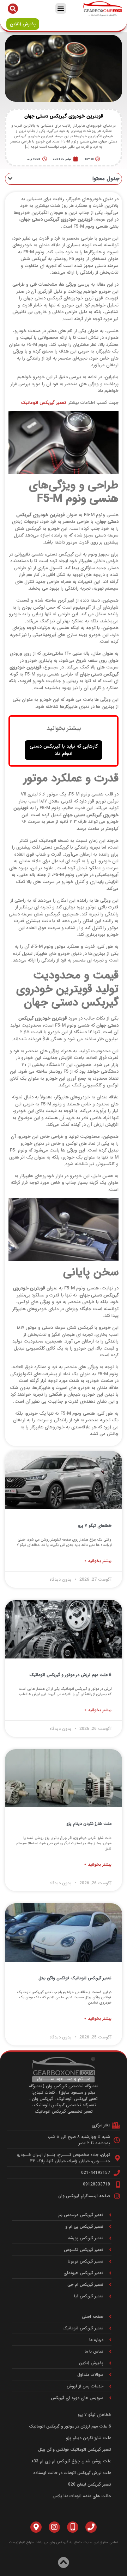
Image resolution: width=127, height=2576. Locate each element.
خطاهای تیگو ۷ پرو (95, 1526)
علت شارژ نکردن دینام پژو (89, 1824)
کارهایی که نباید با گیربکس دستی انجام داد (64, 750)
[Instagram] (54, 2527)
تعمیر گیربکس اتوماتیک (43, 403)
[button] (61, 8)
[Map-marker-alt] (36, 2527)
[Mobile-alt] (73, 2527)
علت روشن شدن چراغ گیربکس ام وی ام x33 (71, 2461)
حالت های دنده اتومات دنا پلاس (82, 2496)
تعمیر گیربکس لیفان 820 (90, 2484)
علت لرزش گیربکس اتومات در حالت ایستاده (72, 2473)
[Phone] (91, 2527)
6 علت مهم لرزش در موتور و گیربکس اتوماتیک (70, 1675)
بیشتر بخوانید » (98, 1561)
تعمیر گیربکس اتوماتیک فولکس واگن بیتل (75, 1978)
